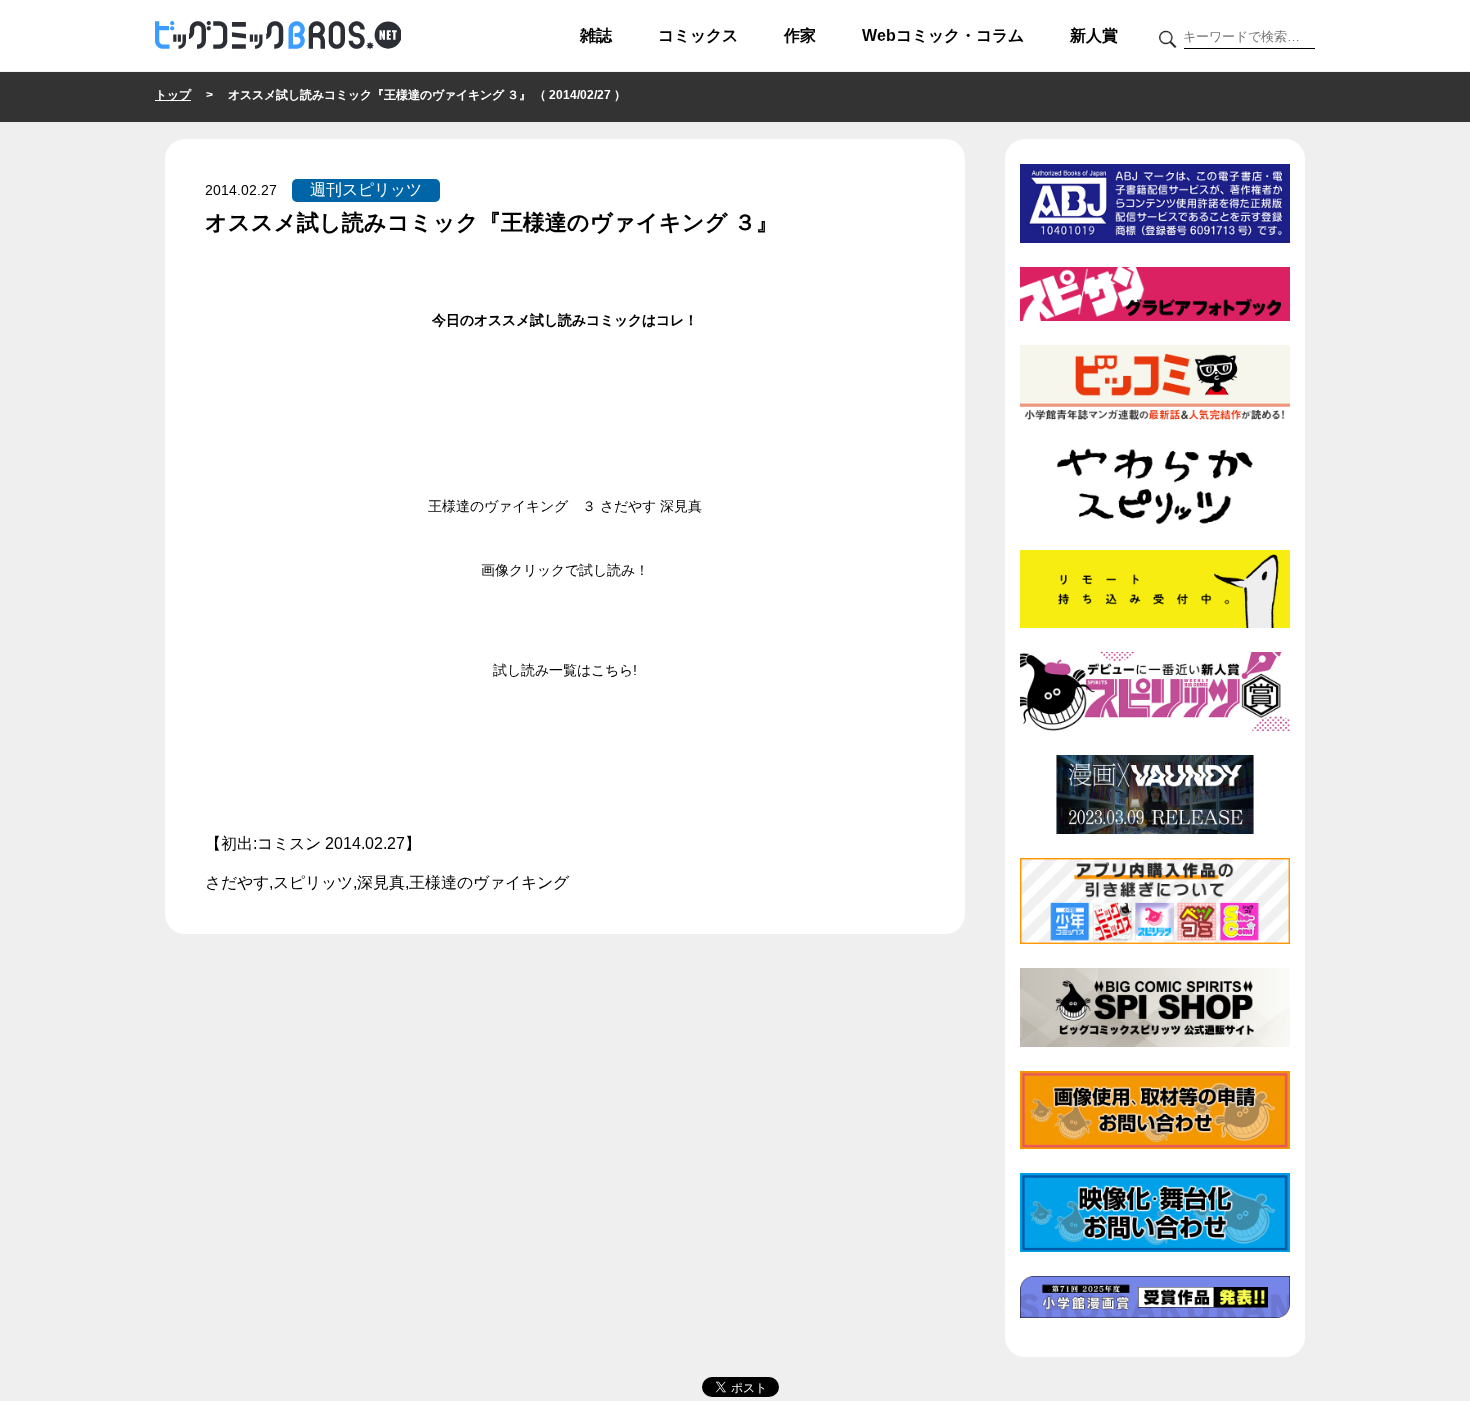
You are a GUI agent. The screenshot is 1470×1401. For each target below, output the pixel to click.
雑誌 (596, 35)
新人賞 (1094, 35)
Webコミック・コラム (943, 35)
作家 (800, 35)
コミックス (698, 35)
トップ (173, 95)
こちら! (614, 670)
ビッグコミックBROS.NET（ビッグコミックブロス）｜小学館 (278, 36)
